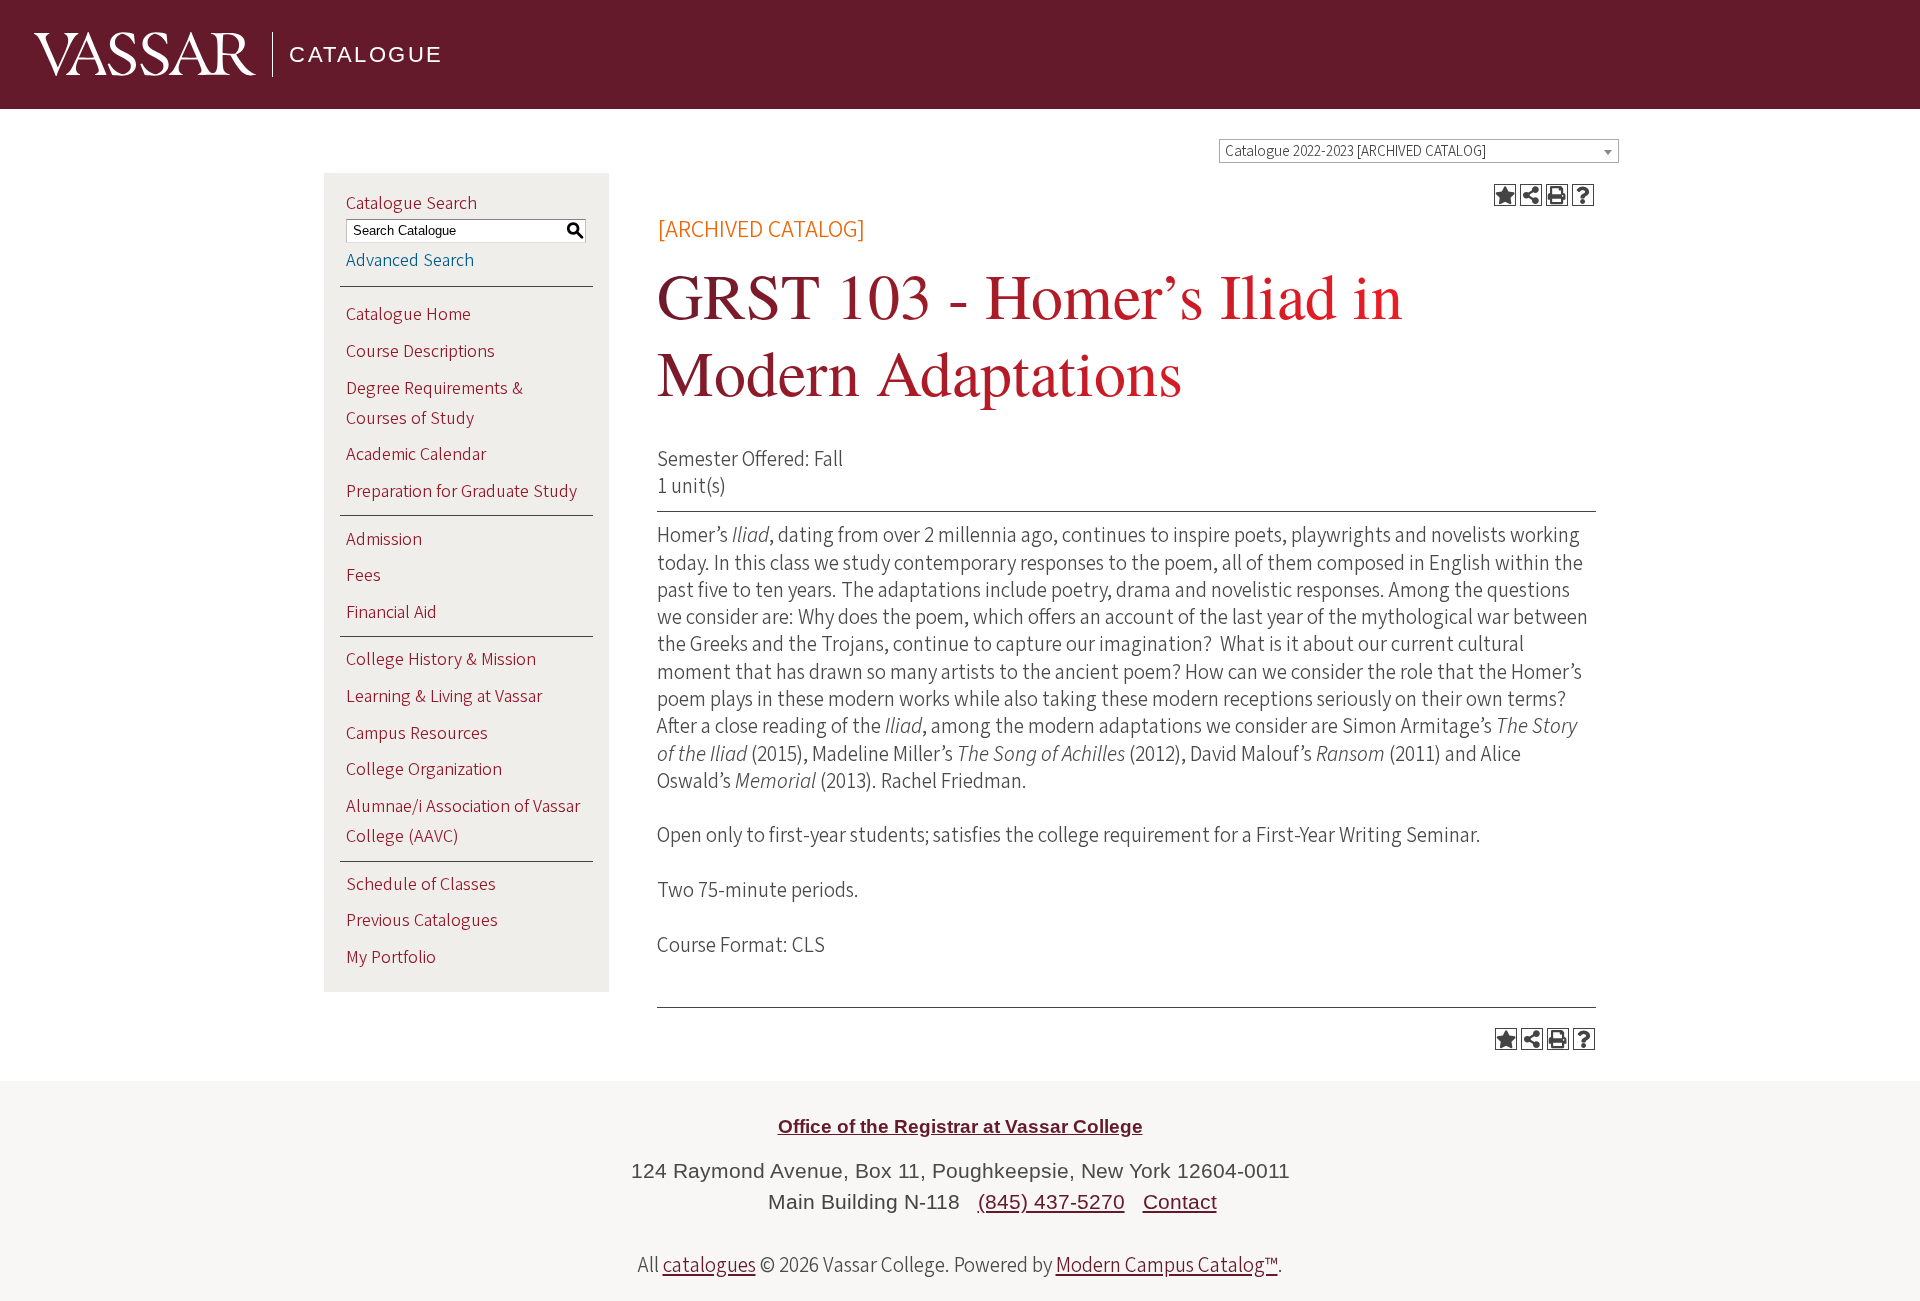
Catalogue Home (408, 314)
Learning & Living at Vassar (444, 696)
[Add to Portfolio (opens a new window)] (1505, 195)
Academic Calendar (416, 454)
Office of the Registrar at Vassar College (960, 1126)
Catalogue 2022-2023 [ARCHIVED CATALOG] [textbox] (1355, 151)
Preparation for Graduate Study (461, 491)
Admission (384, 539)
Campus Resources (417, 733)
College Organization (424, 769)
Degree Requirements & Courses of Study (434, 403)
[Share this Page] (1531, 195)
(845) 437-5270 (1051, 1201)
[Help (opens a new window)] (1583, 195)
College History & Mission (441, 659)
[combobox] (1419, 151)
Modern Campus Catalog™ (1167, 1265)
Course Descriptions (420, 351)
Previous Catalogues (422, 920)
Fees (363, 575)
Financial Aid (391, 612)
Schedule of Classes (421, 884)
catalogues (709, 1265)
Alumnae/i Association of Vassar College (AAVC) (463, 821)
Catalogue (366, 54)
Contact (1180, 1201)
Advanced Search (410, 260)
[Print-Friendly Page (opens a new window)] (1557, 195)
